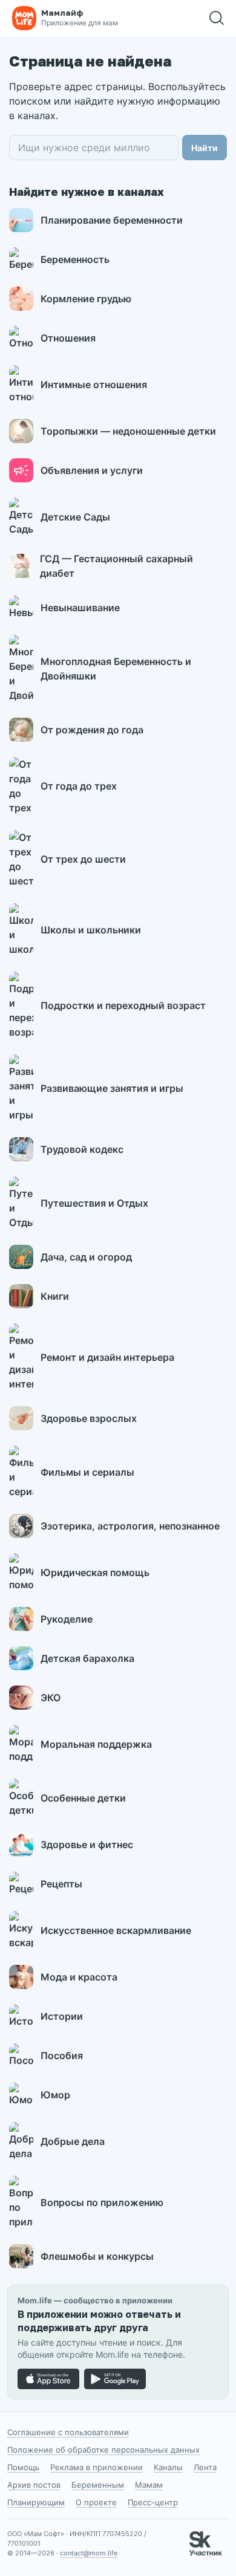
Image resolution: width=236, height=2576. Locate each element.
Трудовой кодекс (82, 1149)
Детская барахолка (87, 1658)
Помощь (23, 2467)
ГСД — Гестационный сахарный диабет (116, 566)
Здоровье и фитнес (87, 1844)
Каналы (168, 2467)
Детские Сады (75, 517)
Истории (62, 2016)
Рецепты (61, 1884)
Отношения (68, 338)
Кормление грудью (86, 299)
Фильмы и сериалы (87, 1472)
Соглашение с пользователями (68, 2432)
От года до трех (79, 786)
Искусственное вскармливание (116, 1930)
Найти (205, 148)
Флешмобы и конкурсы (97, 2256)
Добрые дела (73, 2141)
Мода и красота (79, 1977)
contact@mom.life (89, 2553)
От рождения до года (92, 730)
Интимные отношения (94, 384)
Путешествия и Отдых (94, 1203)
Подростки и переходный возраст (123, 1005)
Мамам (149, 2485)
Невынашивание (80, 608)
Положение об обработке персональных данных (103, 2450)
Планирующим (36, 2502)
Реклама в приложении (97, 2467)
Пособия (62, 2055)
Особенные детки (83, 1798)
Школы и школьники (91, 930)
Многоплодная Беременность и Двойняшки (116, 669)
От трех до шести (83, 859)
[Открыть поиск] (217, 18)
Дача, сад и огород (86, 1257)
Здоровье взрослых (89, 1418)
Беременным (98, 2485)
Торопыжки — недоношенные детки (128, 431)
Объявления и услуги (92, 470)
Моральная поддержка (96, 1744)
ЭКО (51, 1698)
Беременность (75, 259)
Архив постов (34, 2485)
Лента (205, 2467)
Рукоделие (67, 1619)
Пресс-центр (153, 2502)
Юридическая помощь (95, 1572)
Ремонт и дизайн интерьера (107, 1357)
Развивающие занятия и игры (112, 1088)
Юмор (55, 2095)
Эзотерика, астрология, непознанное (130, 1526)
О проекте (96, 2502)
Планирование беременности (112, 220)
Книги (55, 1296)
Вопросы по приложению (102, 2202)
